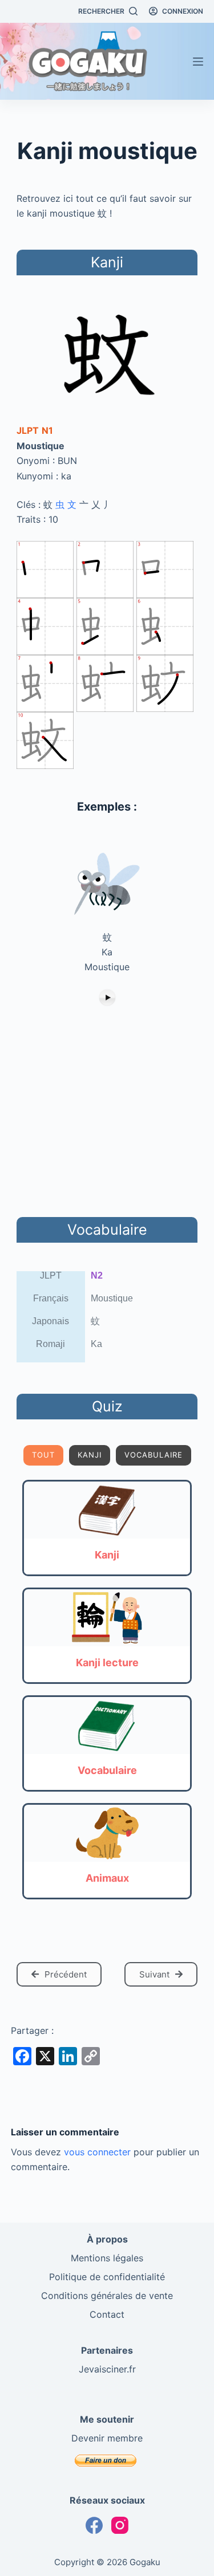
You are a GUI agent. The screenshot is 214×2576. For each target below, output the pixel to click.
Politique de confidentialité (107, 2277)
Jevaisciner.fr (107, 2369)
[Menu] (198, 62)
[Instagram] (120, 2525)
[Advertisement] (107, 1113)
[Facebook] (94, 2525)
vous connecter (97, 2152)
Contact (107, 2314)
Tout (43, 1455)
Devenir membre (107, 2438)
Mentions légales (107, 2258)
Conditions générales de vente (107, 2296)
